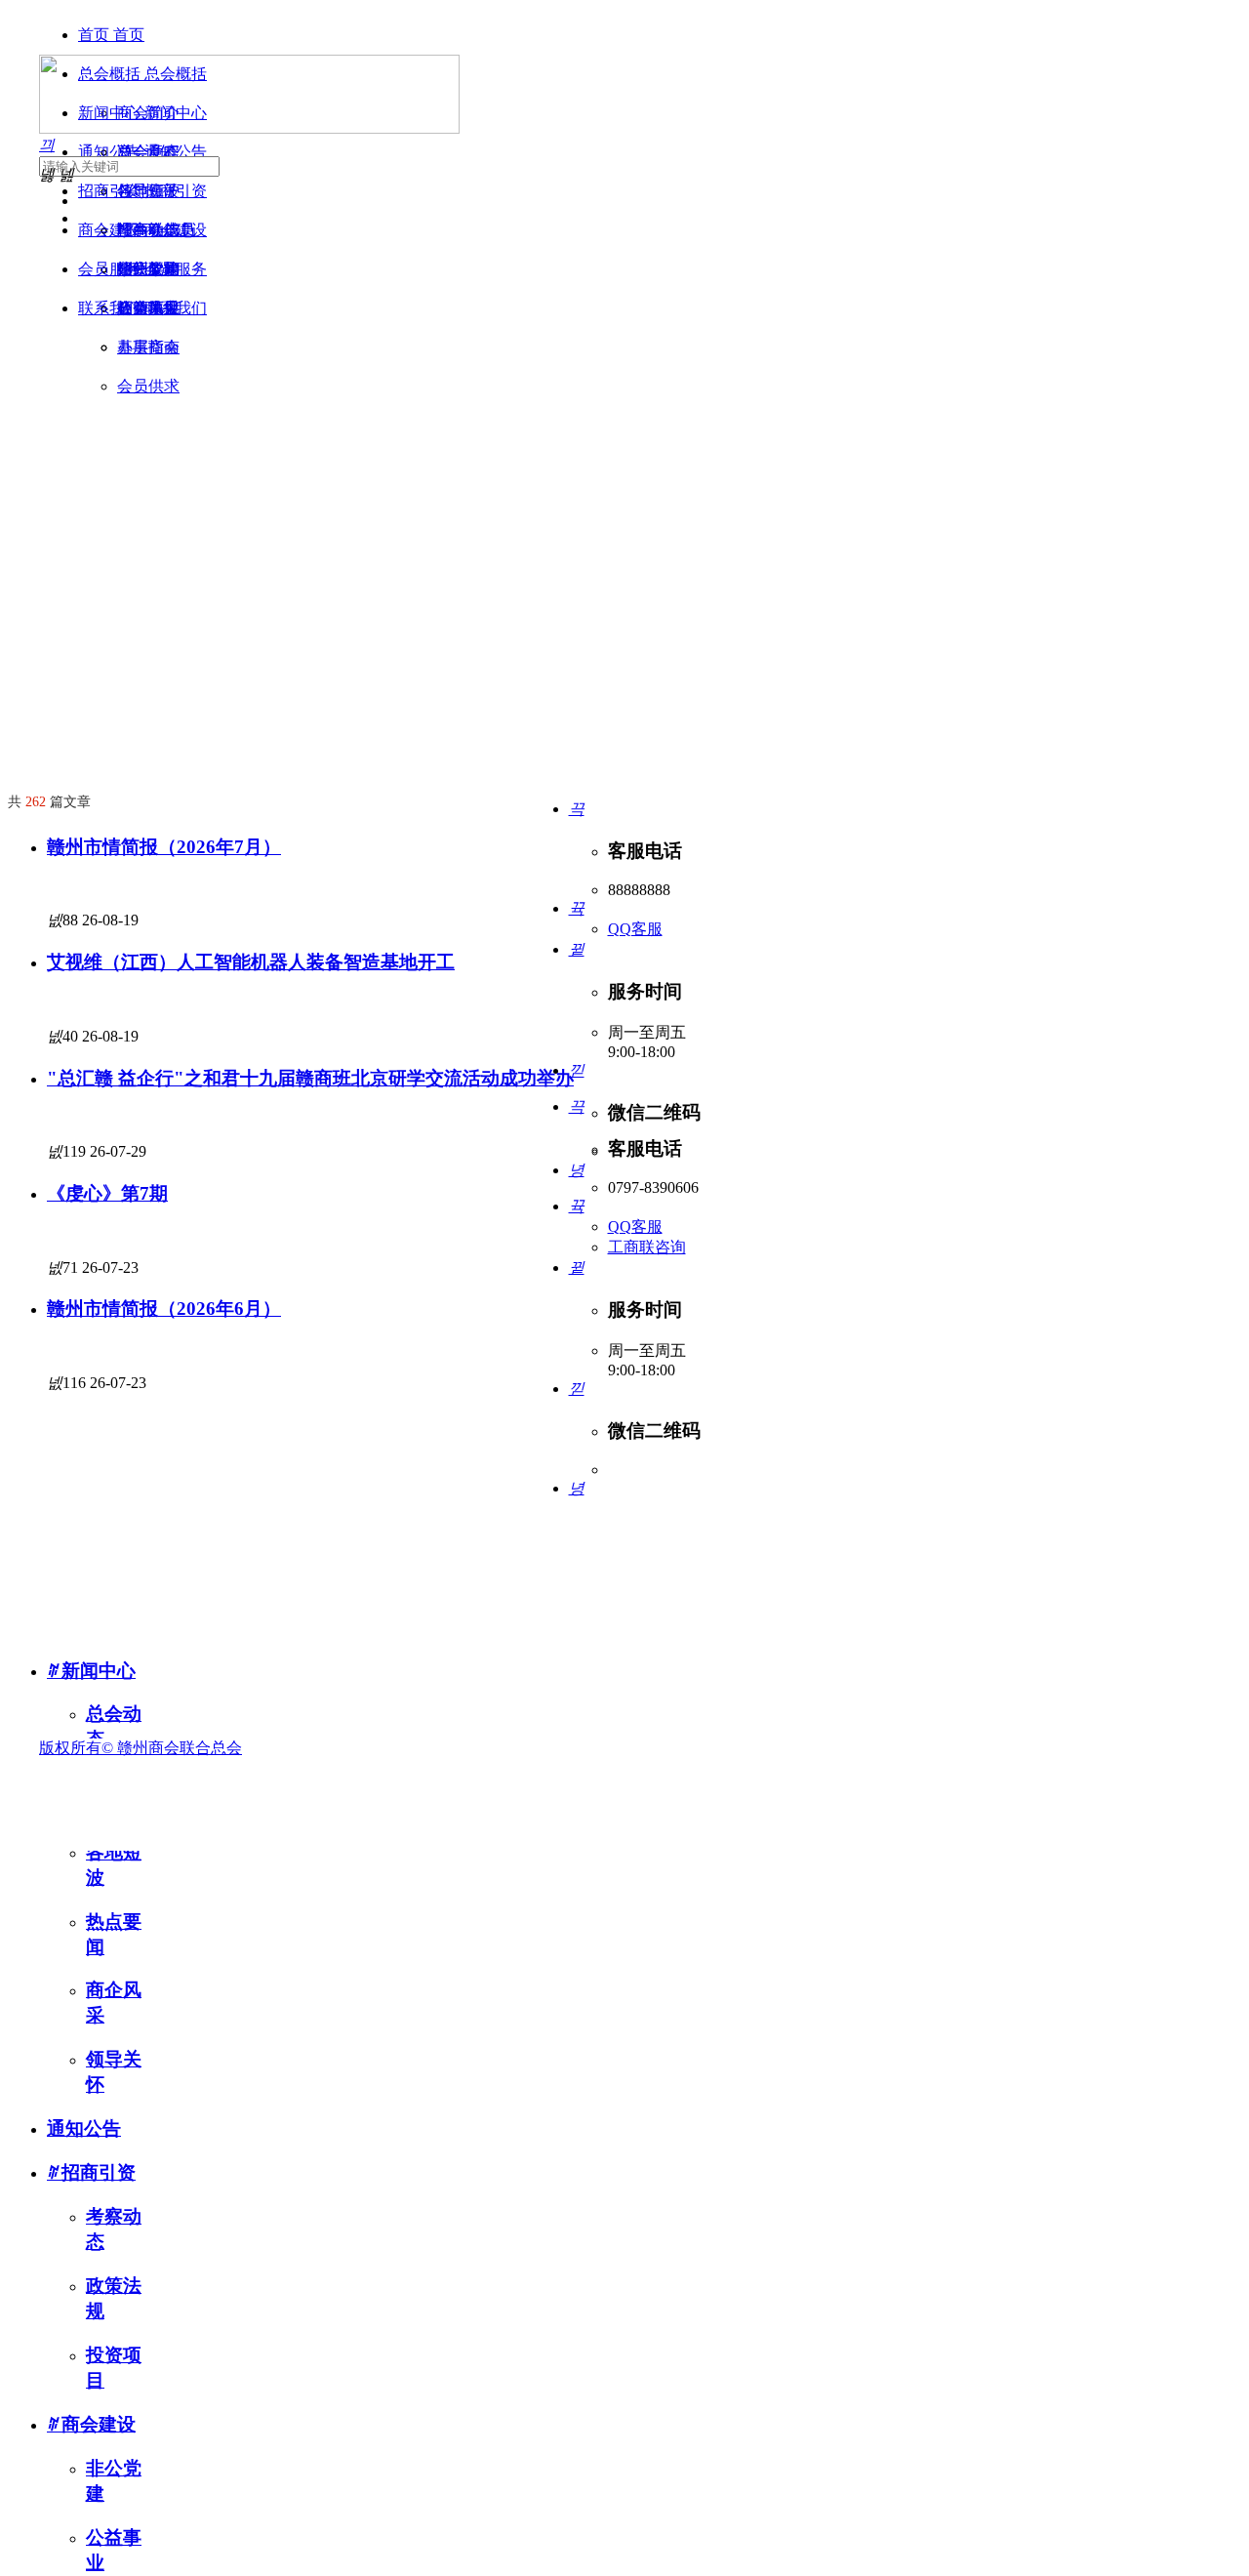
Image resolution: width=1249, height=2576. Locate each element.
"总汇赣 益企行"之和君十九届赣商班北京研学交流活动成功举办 (310, 1078)
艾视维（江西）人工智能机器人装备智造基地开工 (251, 962)
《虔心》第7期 (107, 1193)
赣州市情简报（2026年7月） (164, 847)
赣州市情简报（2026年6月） (164, 1308)
